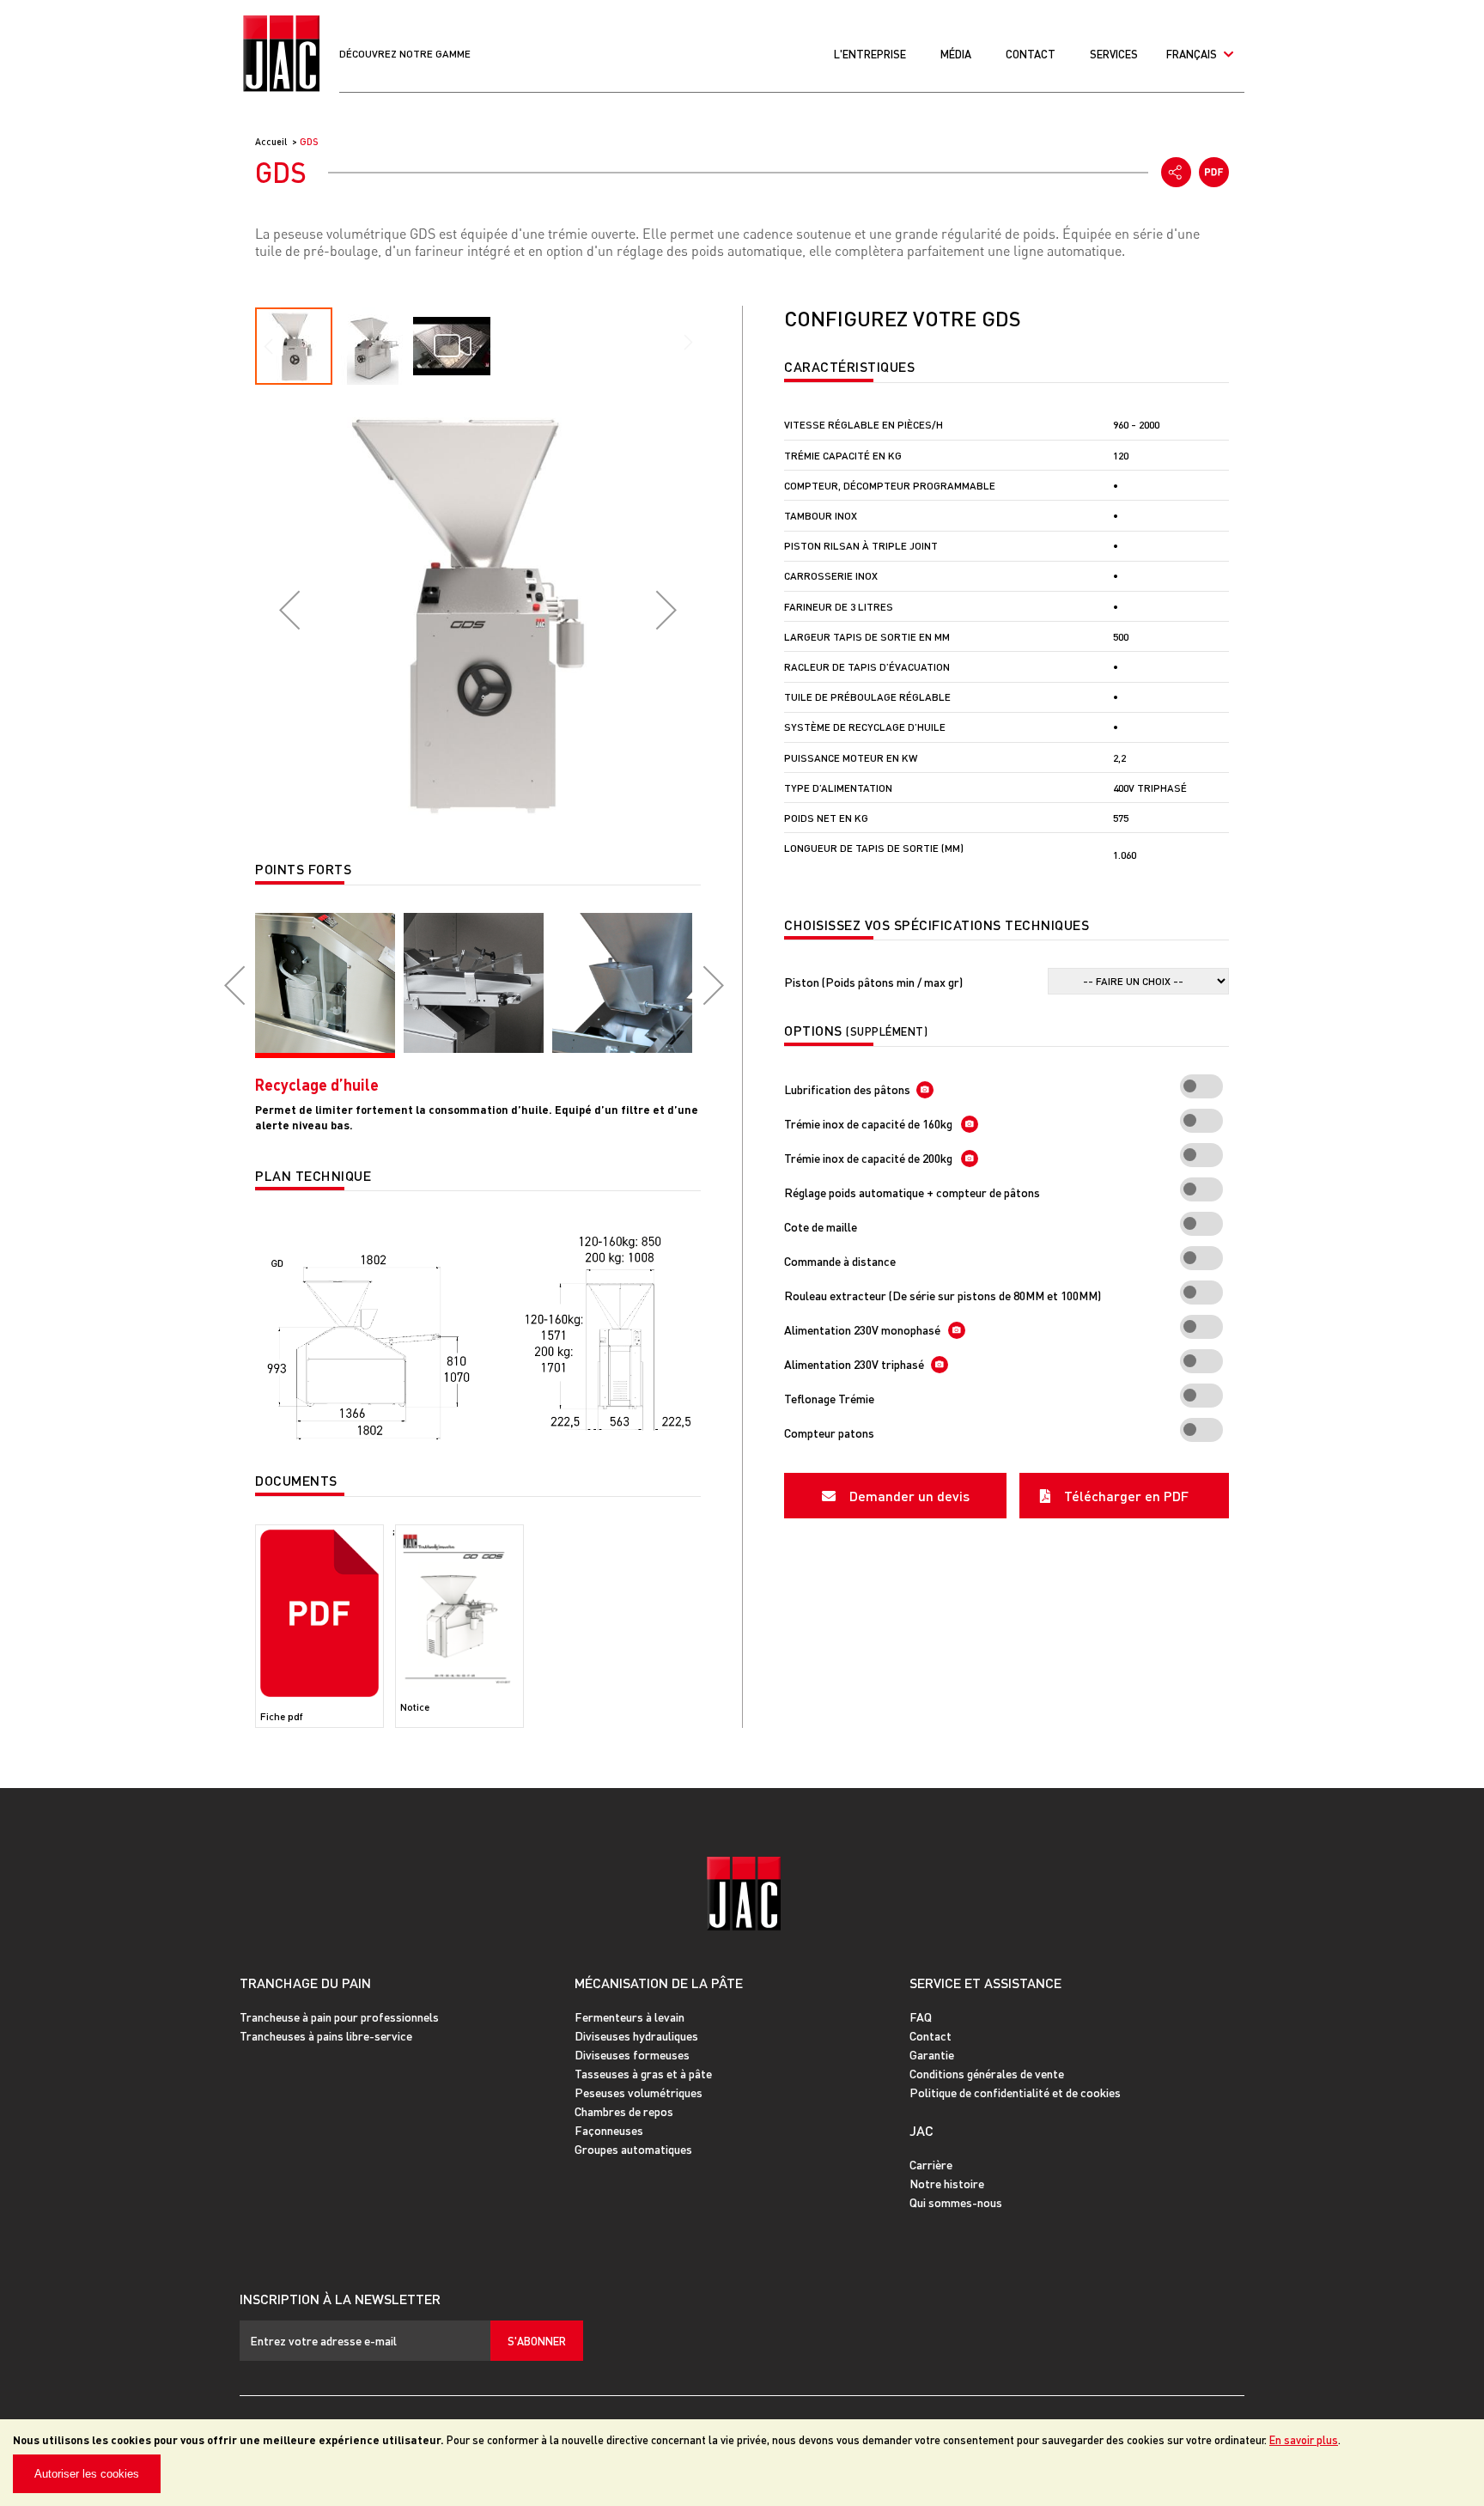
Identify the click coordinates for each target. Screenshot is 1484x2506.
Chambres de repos (624, 2111)
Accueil (272, 142)
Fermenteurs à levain (629, 2016)
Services (1114, 54)
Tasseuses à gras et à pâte (643, 2073)
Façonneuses (609, 2130)
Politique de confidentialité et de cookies (1015, 2092)
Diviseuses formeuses (632, 2054)
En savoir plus (1304, 2439)
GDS (309, 142)
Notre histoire (947, 2183)
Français (1193, 54)
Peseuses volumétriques (639, 2092)
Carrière (931, 2164)
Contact (1031, 54)
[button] (289, 610)
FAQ (921, 2016)
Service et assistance (985, 1983)
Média (956, 54)
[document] (742, 2463)
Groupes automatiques (633, 2149)
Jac (921, 2130)
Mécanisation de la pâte (659, 1983)
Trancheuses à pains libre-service (326, 2035)
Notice (415, 1707)
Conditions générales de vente (987, 2073)
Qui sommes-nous (956, 2202)
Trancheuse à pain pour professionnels (339, 2016)
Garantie (932, 2054)
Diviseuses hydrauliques (636, 2035)
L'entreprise (870, 54)
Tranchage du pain (305, 1983)
